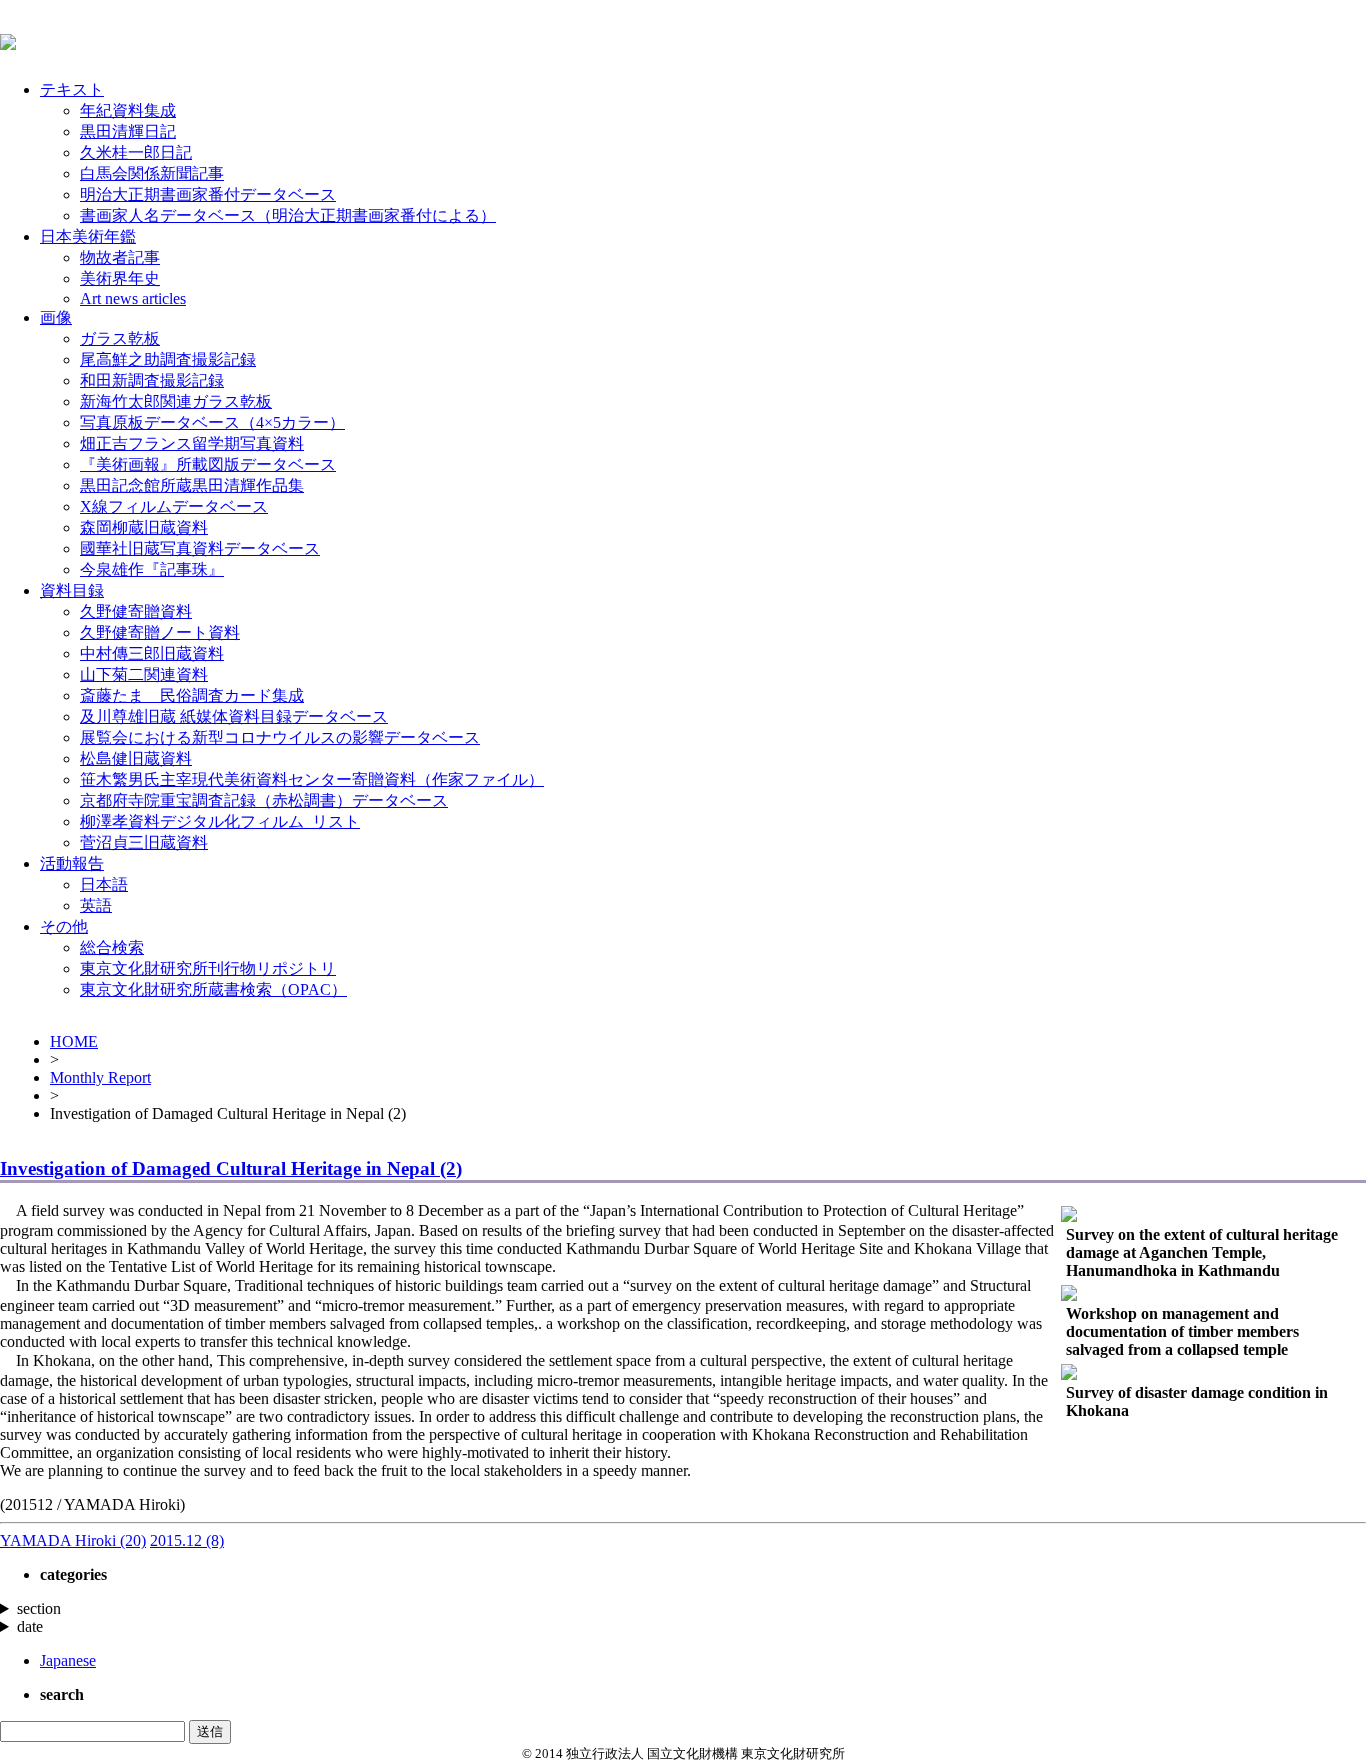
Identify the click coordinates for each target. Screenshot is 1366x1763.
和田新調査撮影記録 (152, 380)
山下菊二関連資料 (144, 674)
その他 (64, 926)
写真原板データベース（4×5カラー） (212, 422)
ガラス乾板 (120, 338)
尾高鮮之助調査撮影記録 (168, 359)
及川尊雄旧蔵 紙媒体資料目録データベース (234, 716)
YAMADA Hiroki (73, 1540)
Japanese (68, 1660)
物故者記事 (120, 257)
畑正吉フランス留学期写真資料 (192, 443)
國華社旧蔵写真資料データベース (200, 548)
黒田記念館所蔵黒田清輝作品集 (192, 485)
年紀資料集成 (128, 110)
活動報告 (72, 863)
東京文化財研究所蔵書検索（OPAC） (213, 989)
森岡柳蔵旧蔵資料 (144, 527)
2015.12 (187, 1540)
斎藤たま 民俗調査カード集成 (192, 695)
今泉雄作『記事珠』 (152, 569)
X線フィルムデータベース (174, 506)
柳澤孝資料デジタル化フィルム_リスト (220, 821)
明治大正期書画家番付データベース (208, 194)
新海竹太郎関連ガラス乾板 (176, 401)
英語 (96, 905)
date (30, 1626)
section (39, 1608)
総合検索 (112, 947)
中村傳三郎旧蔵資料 (152, 653)
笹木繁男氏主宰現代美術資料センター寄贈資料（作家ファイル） (312, 779)
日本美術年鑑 (88, 236)
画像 (56, 317)
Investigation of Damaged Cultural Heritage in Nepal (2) (231, 1168)
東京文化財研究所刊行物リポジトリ (208, 968)
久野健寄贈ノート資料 (160, 632)
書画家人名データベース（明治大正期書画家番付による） (288, 215)
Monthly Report (100, 1077)
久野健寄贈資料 (136, 611)
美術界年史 (120, 278)
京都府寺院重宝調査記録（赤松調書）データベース (264, 800)
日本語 (104, 884)
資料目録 (72, 590)
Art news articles (133, 298)
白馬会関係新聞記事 (152, 173)
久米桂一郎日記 (136, 152)
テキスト (72, 89)
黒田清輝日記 (128, 131)
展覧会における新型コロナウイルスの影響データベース (280, 737)
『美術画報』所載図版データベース (208, 464)
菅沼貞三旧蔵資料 (144, 842)
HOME (74, 1041)
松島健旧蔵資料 (136, 758)
